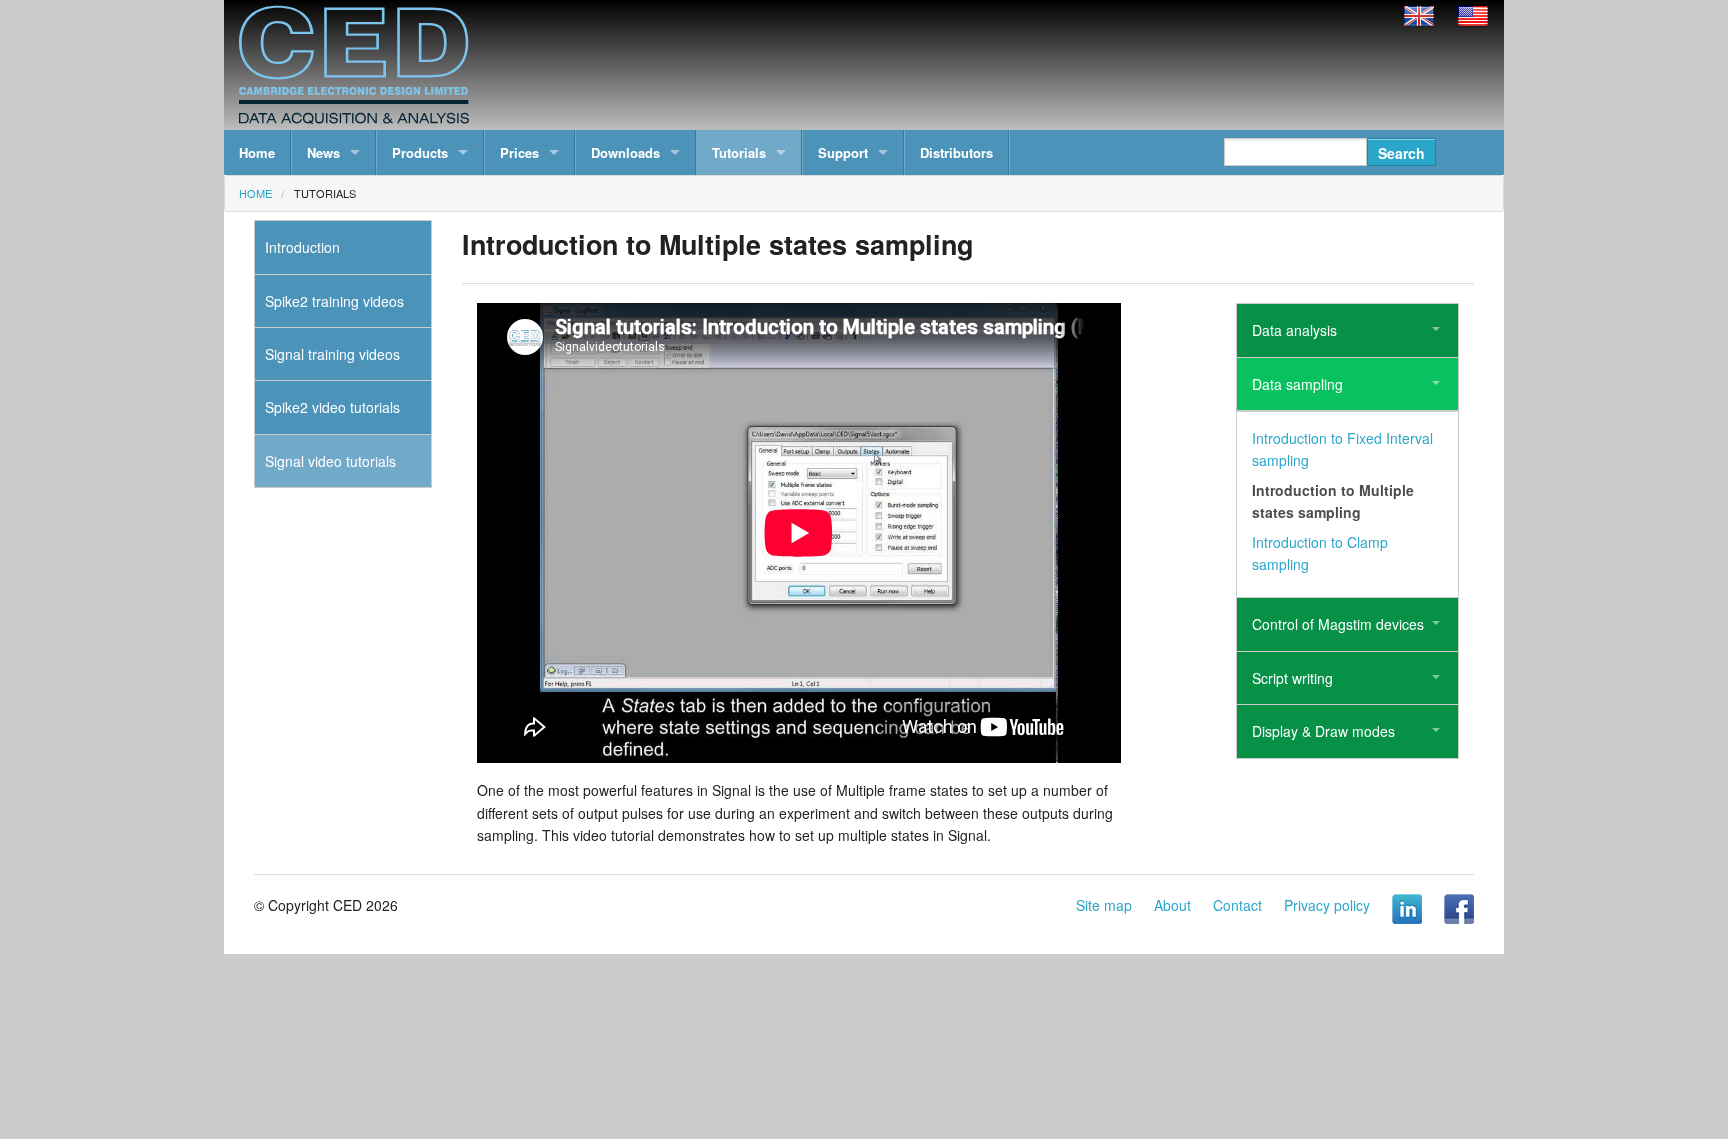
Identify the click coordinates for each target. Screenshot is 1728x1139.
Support (843, 152)
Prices (519, 152)
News (323, 152)
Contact (1237, 905)
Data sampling (1297, 384)
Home (257, 152)
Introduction (302, 247)
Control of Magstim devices (1338, 624)
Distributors (956, 152)
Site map (1104, 905)
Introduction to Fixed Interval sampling (1342, 449)
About (1172, 905)
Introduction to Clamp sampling (1320, 553)
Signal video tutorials (330, 461)
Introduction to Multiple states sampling (1333, 501)
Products (420, 152)
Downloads (625, 152)
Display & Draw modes (1323, 731)
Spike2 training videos (334, 301)
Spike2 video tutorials (332, 407)
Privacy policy (1327, 905)
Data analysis (1294, 330)
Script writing (1292, 678)
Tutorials (739, 152)
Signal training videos (332, 354)
